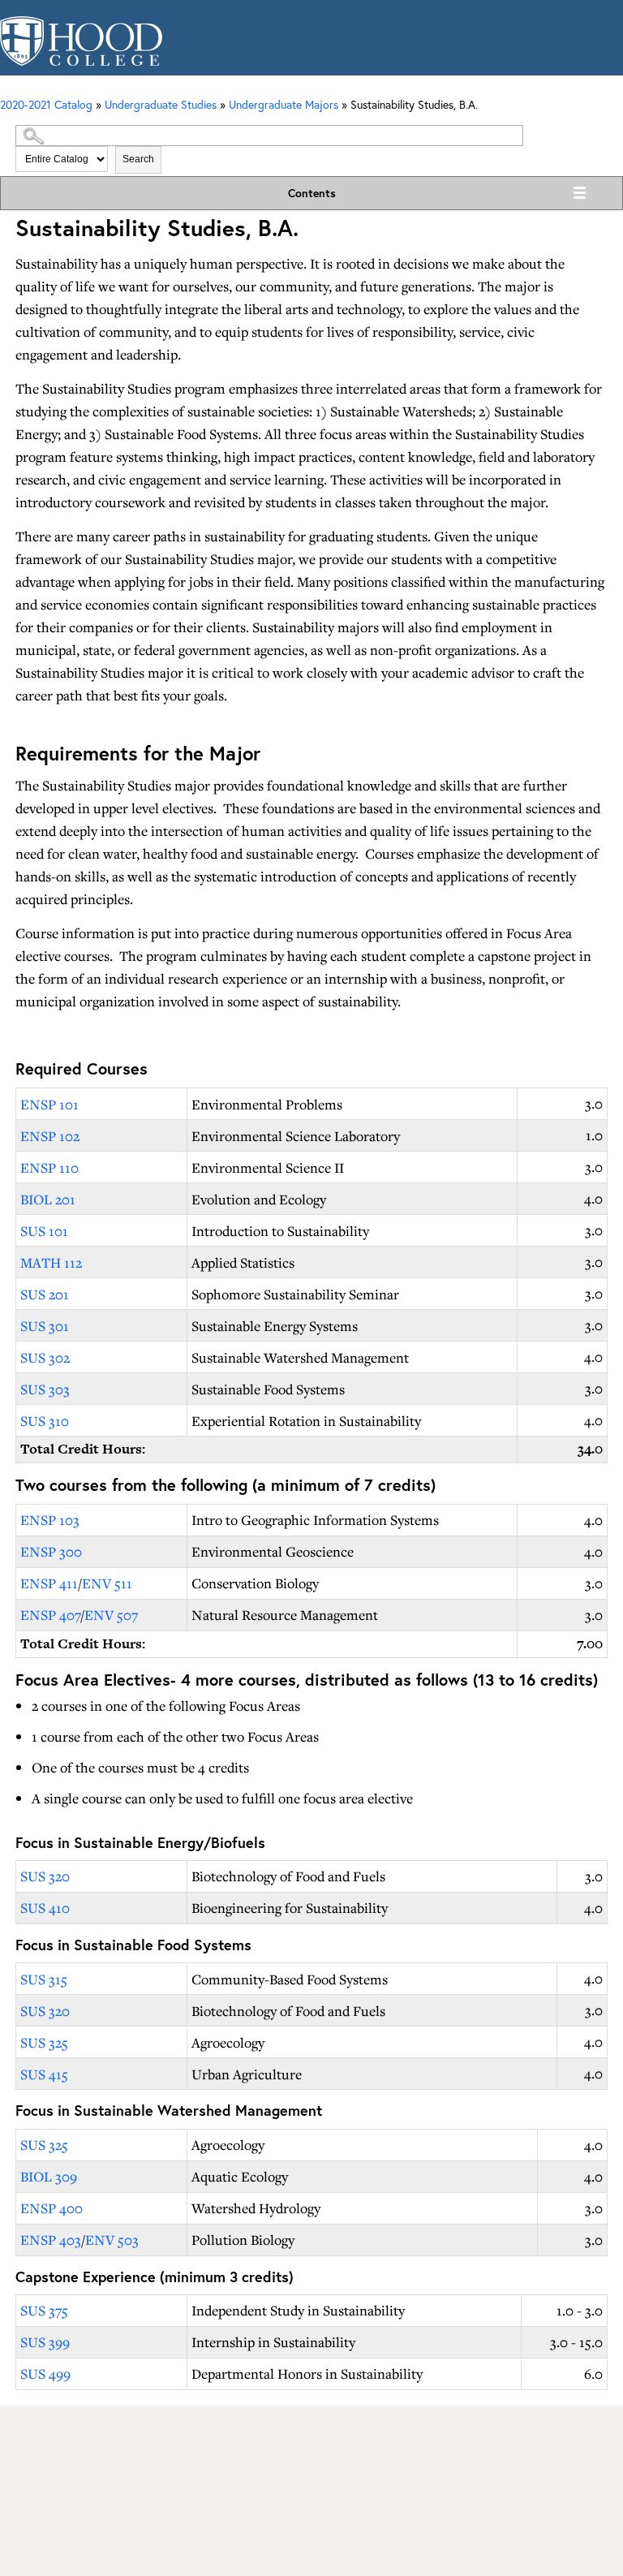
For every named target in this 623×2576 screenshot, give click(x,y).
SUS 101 (44, 1231)
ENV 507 (111, 1615)
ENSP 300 (51, 1551)
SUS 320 (45, 1876)
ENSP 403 (51, 2240)
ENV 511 (107, 1583)
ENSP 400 (52, 2208)
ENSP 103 (50, 1520)
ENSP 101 (49, 1104)
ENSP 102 (50, 1136)
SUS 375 (44, 2310)
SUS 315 (44, 1979)
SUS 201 (45, 1294)
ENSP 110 (49, 1167)
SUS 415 (44, 2074)
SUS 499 (45, 2374)
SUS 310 (45, 1421)
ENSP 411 (49, 1583)
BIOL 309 (49, 2176)
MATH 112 (51, 1262)
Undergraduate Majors (284, 104)
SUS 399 (45, 2342)
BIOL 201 (48, 1199)
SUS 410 (45, 1908)
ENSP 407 (50, 1615)
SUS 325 (44, 2042)
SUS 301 (45, 1326)
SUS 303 (45, 1389)
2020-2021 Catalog (46, 104)
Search (138, 159)
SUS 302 (45, 1357)
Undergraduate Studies (161, 104)
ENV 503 (112, 2240)
